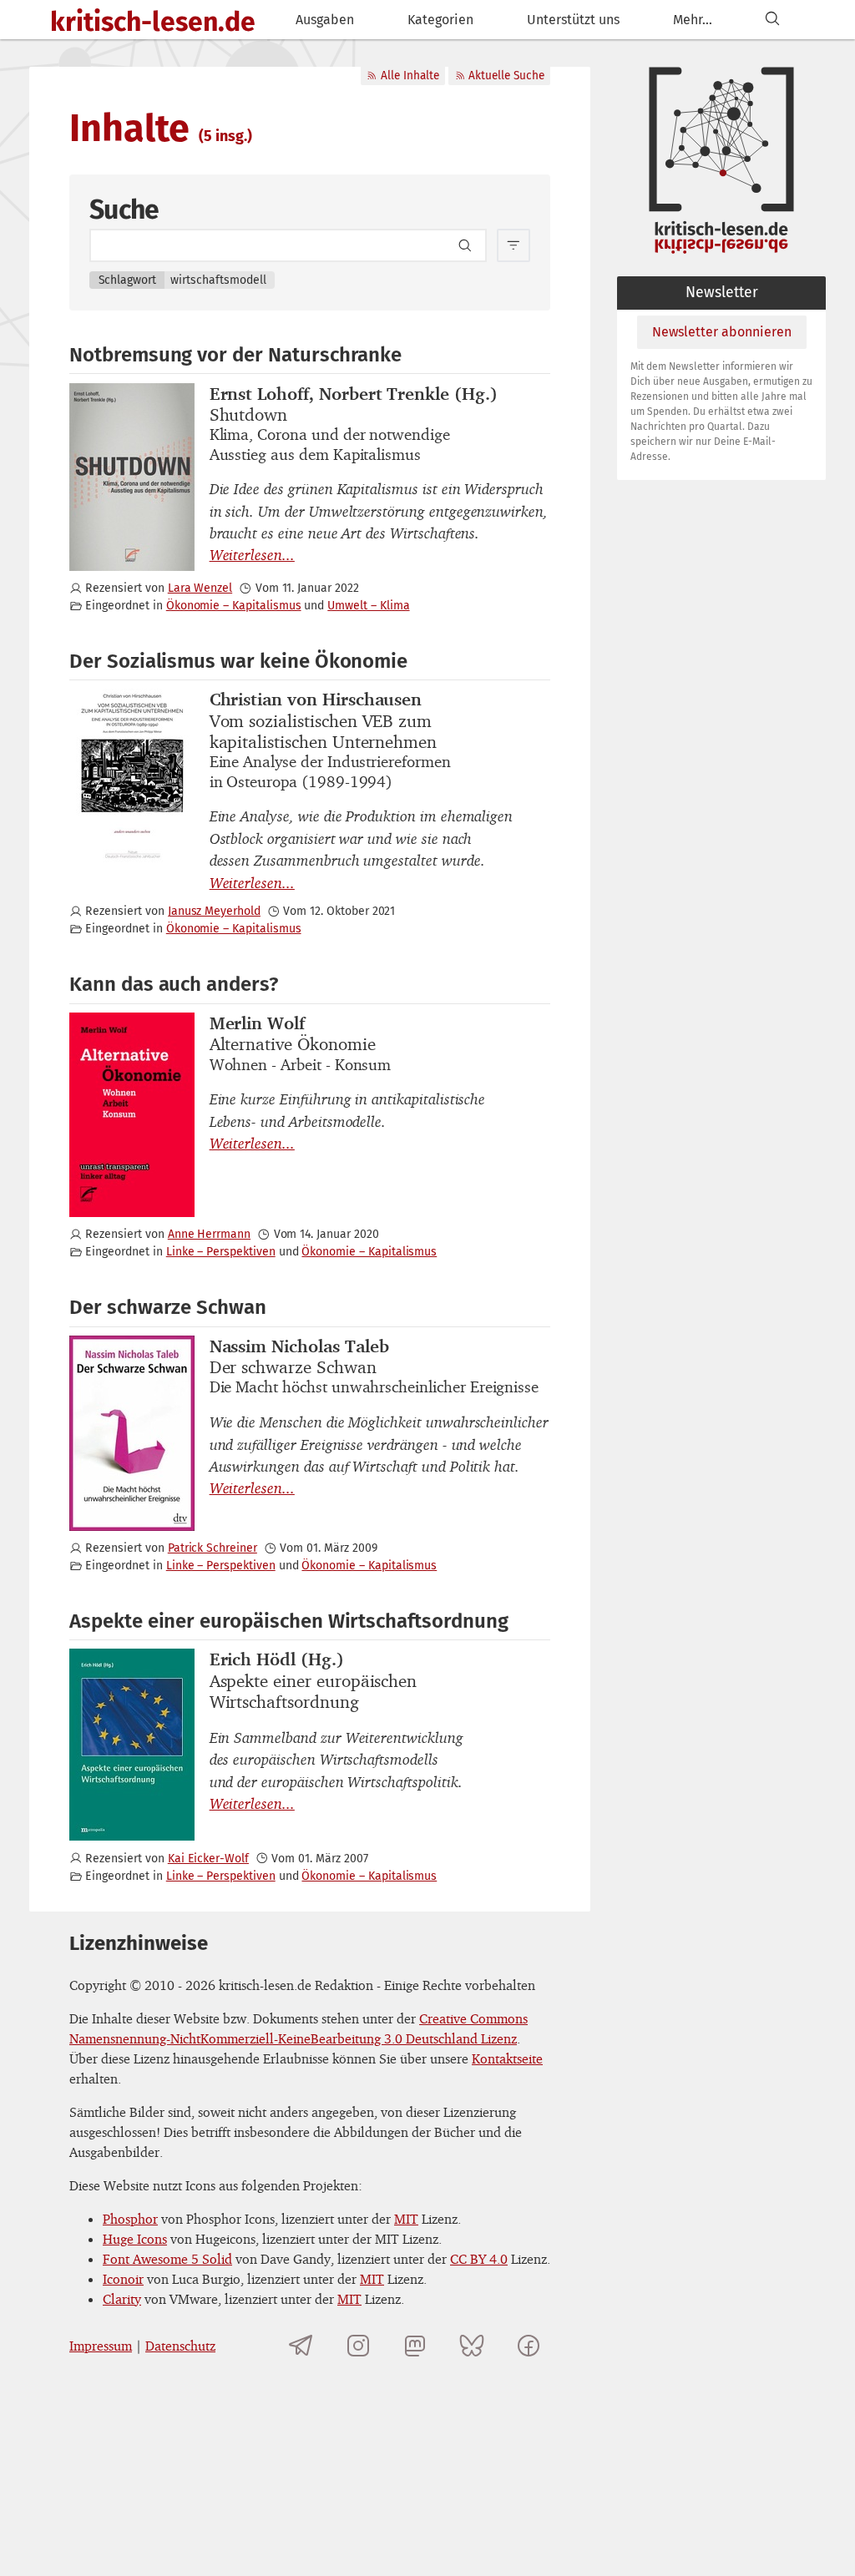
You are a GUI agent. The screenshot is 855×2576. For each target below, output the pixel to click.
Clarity (122, 2299)
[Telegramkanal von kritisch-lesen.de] (301, 2346)
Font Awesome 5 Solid (167, 2259)
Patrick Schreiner (212, 1548)
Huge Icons (135, 2239)
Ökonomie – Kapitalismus (234, 606)
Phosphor (130, 2219)
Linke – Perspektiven (221, 1252)
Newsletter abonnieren (722, 332)
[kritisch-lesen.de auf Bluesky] (472, 2346)
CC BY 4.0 (479, 2259)
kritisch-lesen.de (153, 22)
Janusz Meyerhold (214, 911)
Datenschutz (180, 2346)
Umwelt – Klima (368, 606)
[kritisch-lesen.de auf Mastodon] (415, 2346)
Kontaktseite (507, 2058)
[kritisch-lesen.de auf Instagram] (358, 2346)
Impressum (101, 2346)
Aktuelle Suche (506, 76)
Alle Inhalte (410, 76)
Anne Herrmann (209, 1234)
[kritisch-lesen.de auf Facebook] (529, 2346)
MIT (406, 2219)
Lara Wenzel (200, 588)
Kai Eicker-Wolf (208, 1859)
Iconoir (123, 2279)
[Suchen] (772, 20)
